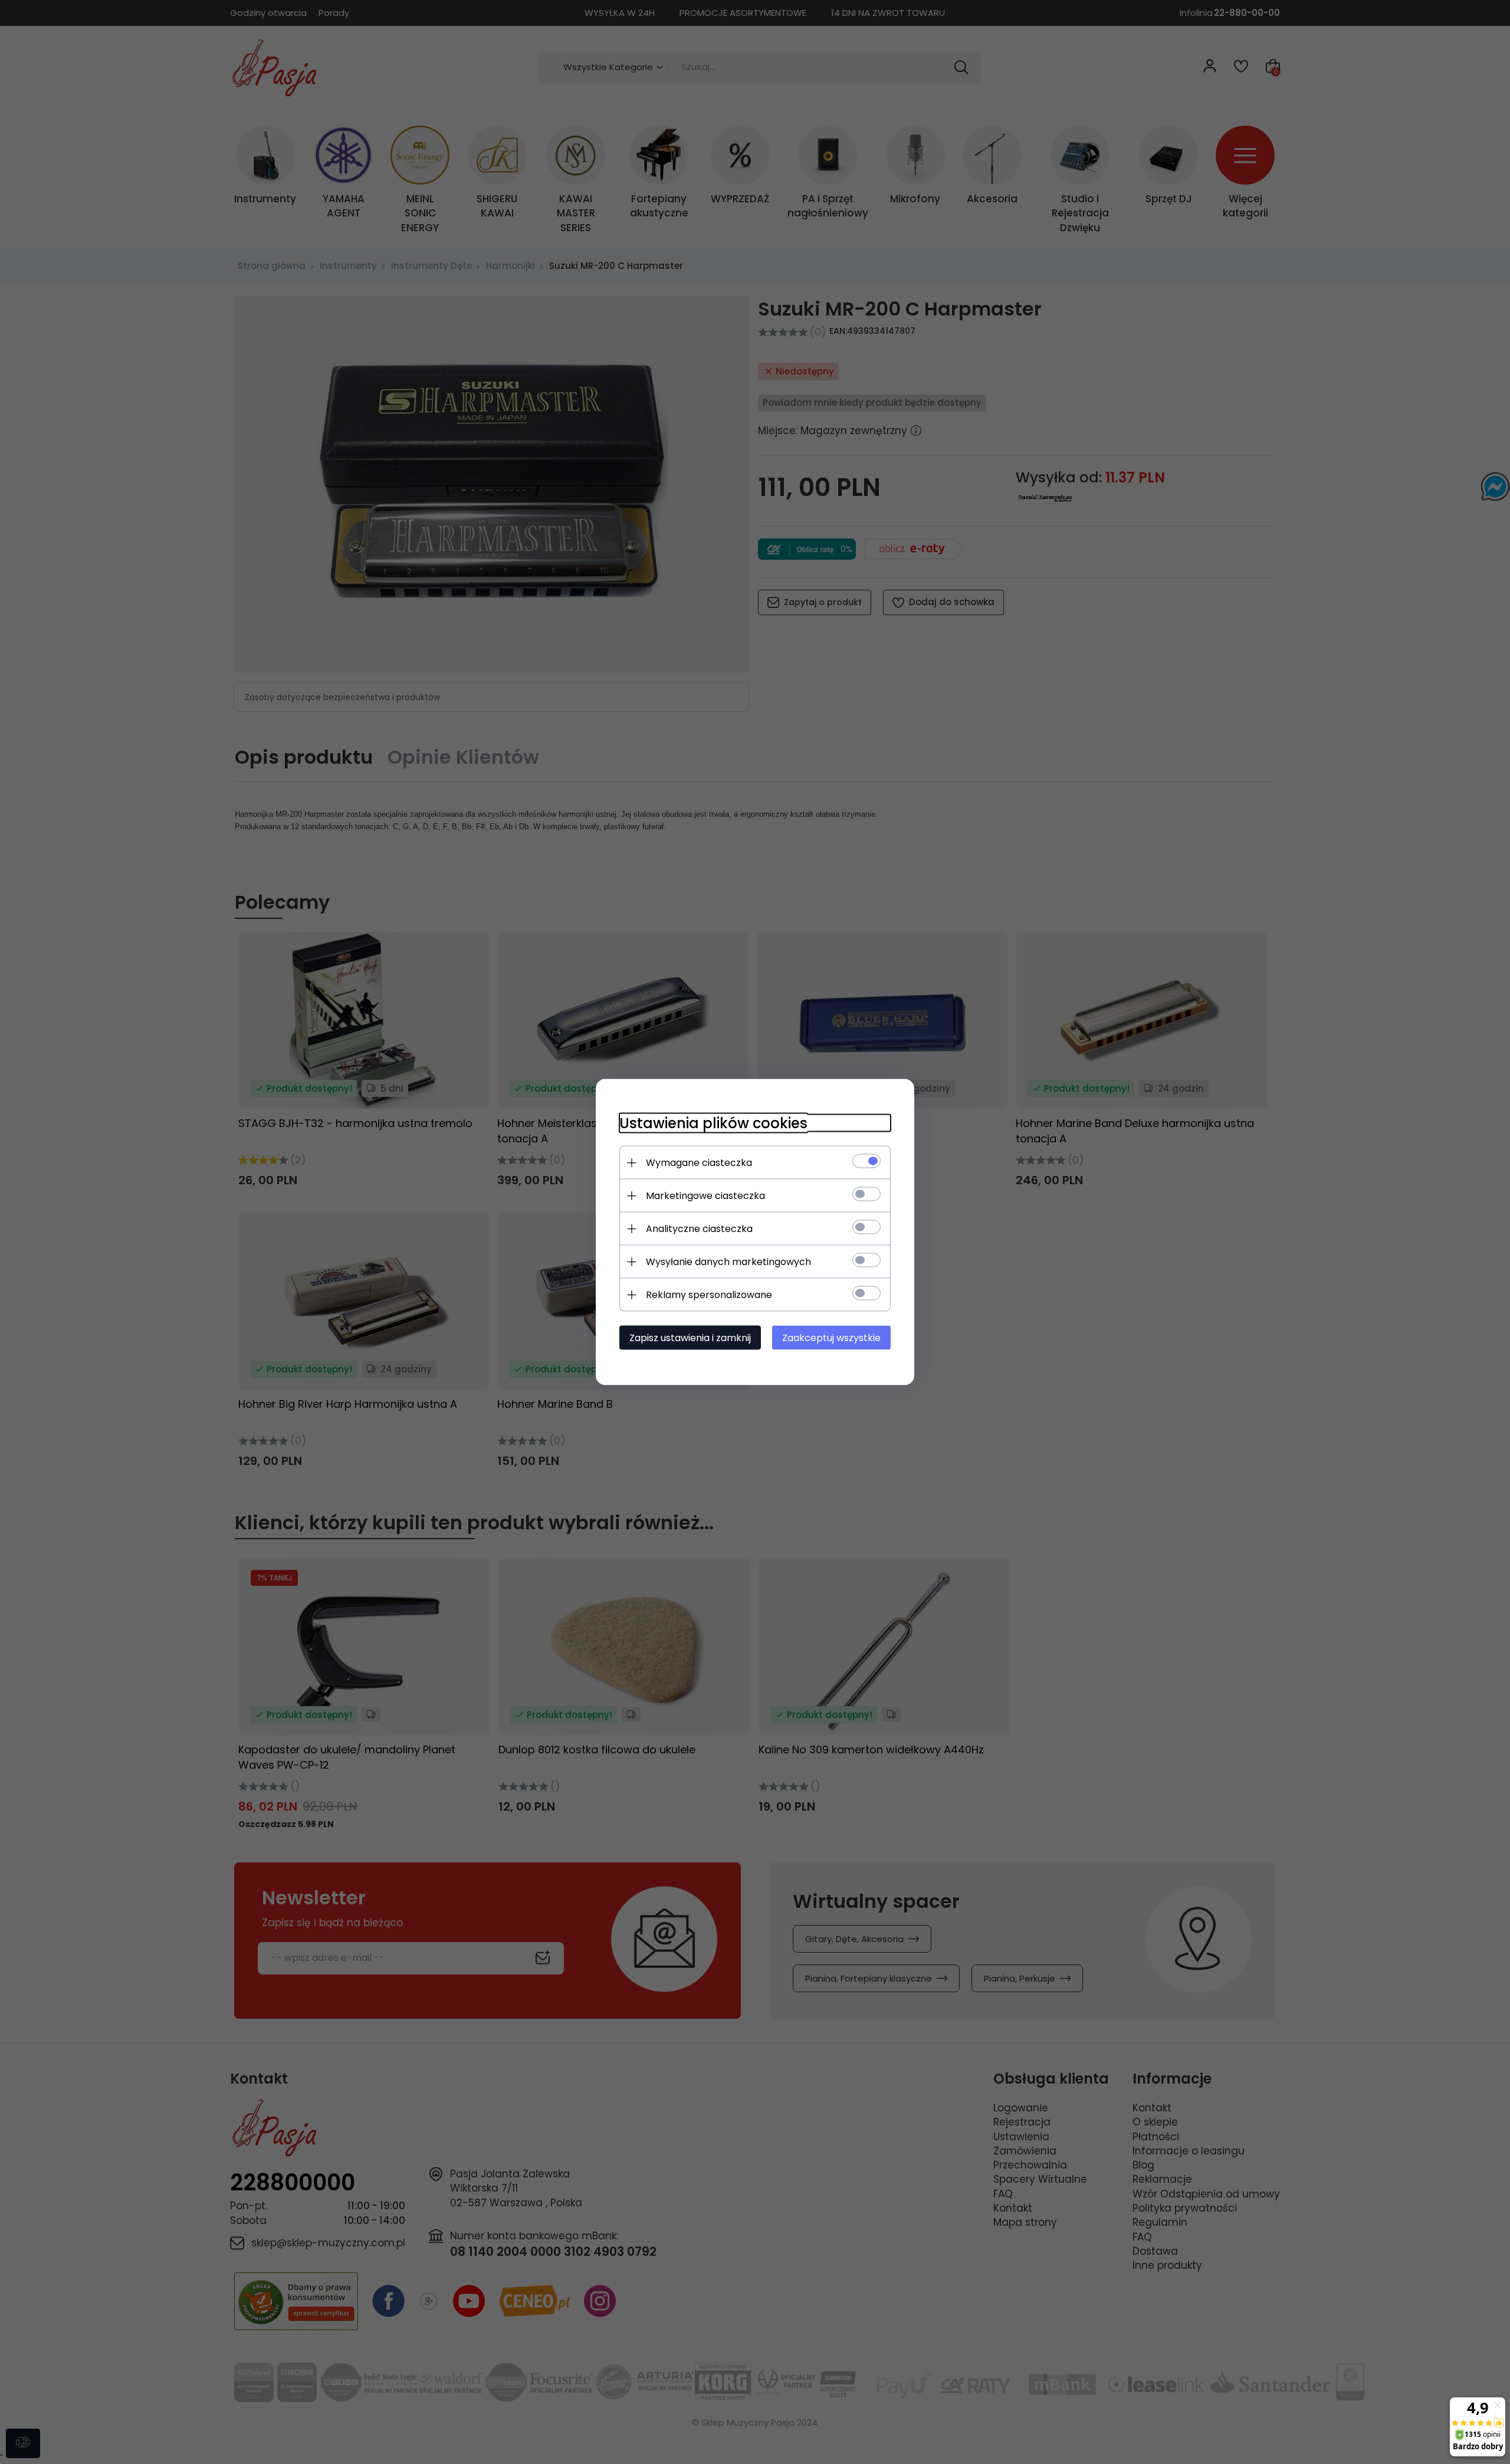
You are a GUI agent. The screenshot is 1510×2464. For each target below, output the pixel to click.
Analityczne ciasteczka (699, 1229)
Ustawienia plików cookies (713, 1123)
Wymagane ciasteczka (699, 1163)
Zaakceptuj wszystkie (831, 1338)
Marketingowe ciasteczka (705, 1196)
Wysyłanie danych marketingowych (728, 1262)
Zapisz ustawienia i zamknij (690, 1338)
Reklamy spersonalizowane (709, 1295)
